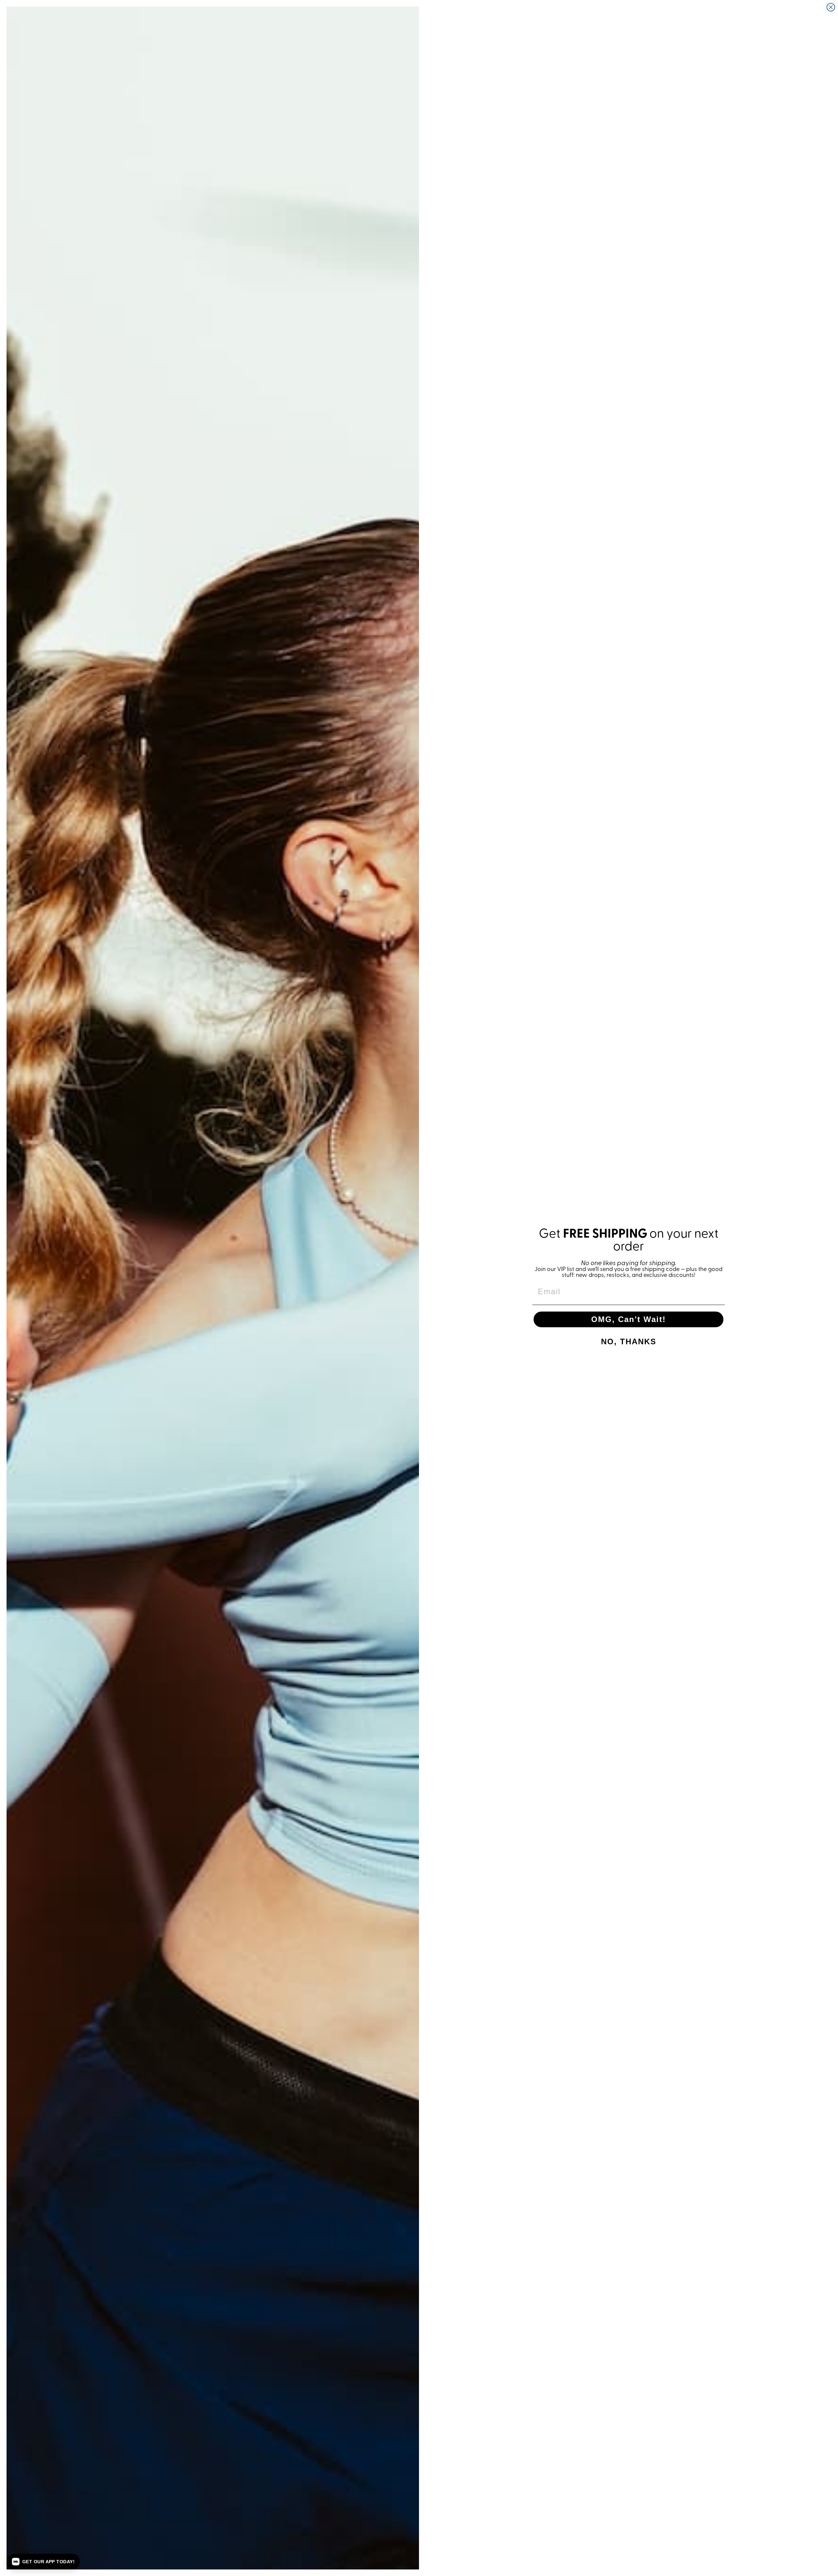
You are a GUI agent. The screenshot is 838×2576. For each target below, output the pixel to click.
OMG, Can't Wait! (628, 1319)
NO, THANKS (629, 1341)
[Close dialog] (831, 7)
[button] (43, 2562)
